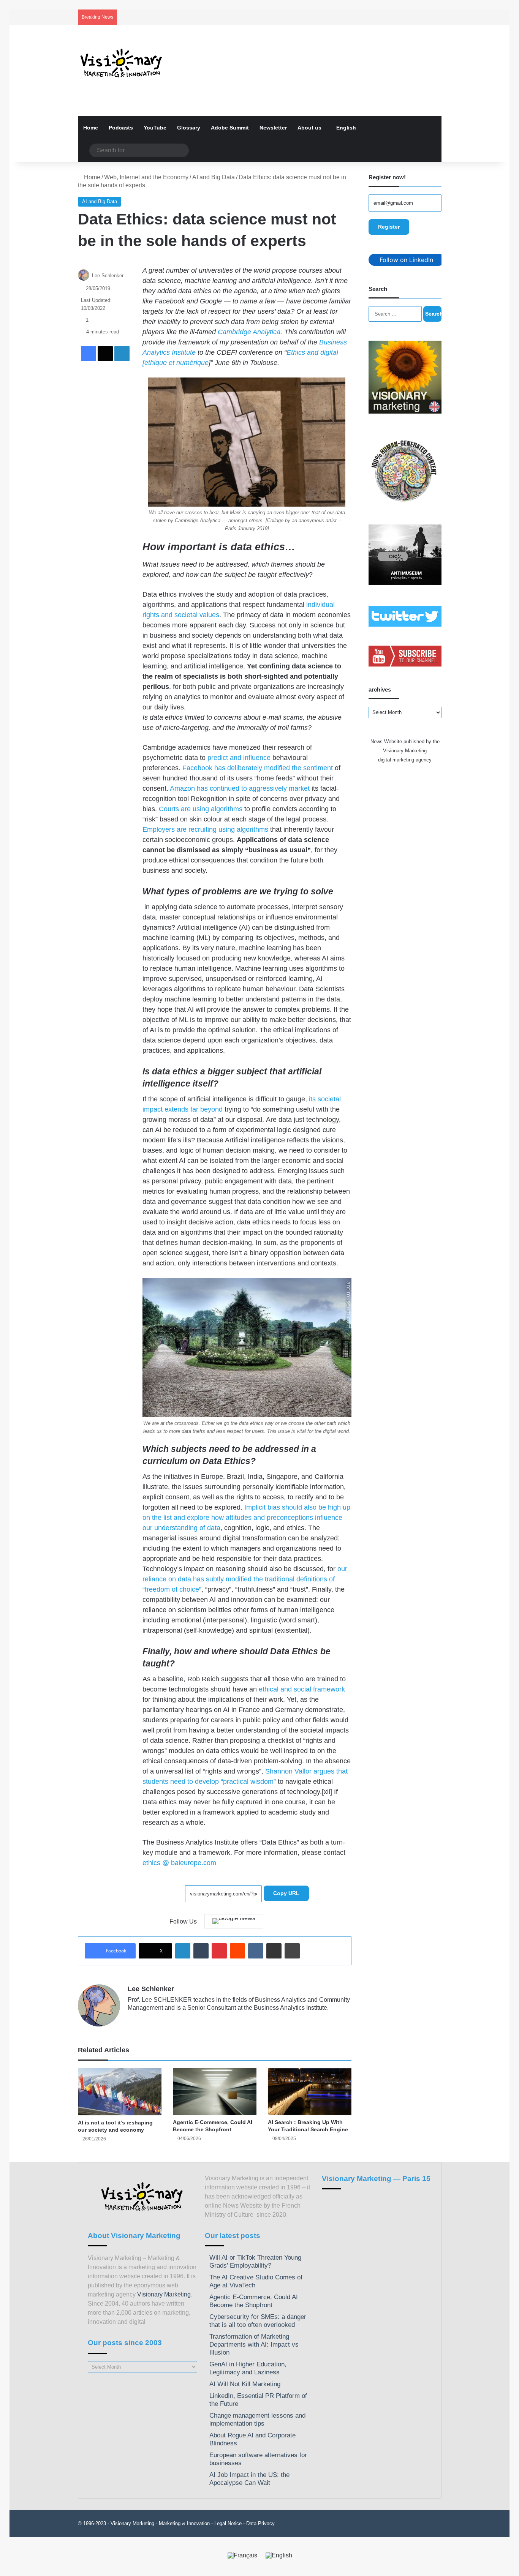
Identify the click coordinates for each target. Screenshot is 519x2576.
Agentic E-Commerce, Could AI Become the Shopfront (254, 2301)
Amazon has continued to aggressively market (240, 788)
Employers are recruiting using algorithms (205, 829)
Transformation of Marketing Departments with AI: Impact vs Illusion (254, 2345)
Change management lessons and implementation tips (257, 2420)
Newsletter (273, 128)
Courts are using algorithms (201, 809)
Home (91, 128)
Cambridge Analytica (249, 332)
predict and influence (240, 758)
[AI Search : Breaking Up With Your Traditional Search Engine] (310, 2092)
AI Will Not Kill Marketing (245, 2384)
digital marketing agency (405, 760)
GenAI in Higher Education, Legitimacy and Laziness (248, 2368)
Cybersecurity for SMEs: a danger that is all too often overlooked (258, 2321)
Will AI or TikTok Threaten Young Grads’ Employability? (255, 2262)
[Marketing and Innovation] (122, 63)
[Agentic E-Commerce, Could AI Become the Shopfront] (215, 2092)
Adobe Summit (230, 128)
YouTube (155, 128)
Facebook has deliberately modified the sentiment (258, 768)
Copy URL (286, 1893)
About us (309, 128)
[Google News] (234, 1921)
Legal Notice (228, 2523)
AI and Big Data (214, 177)
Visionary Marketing (164, 2294)
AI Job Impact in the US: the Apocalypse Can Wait (249, 2479)
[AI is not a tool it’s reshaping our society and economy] (120, 2092)
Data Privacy (260, 2523)
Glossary (189, 128)
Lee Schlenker (108, 276)
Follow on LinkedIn (406, 260)
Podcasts (121, 128)
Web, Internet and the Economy (146, 177)
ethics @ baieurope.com (179, 1863)
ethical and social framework (302, 1689)
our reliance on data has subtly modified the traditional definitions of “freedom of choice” (245, 1579)
